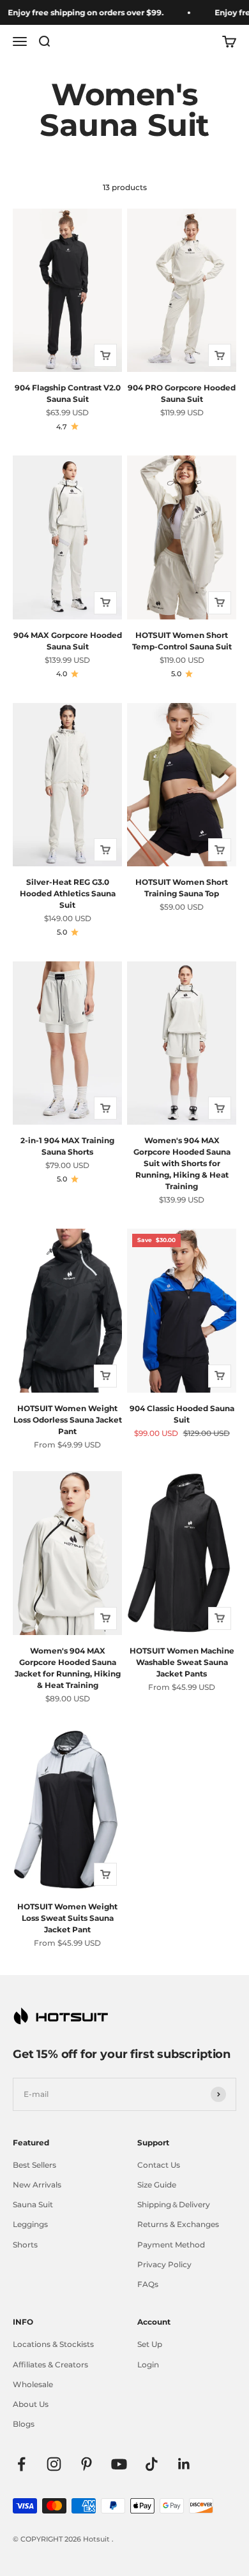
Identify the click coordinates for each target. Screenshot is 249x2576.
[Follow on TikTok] (152, 2464)
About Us (31, 2404)
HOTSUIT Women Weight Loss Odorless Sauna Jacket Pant (68, 1420)
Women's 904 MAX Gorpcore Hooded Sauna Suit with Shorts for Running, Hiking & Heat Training (182, 1163)
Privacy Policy (164, 2264)
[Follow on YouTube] (119, 2464)
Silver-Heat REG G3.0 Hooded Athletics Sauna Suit (68, 893)
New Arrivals (37, 2185)
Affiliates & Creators (50, 2365)
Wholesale (33, 2384)
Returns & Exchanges (178, 2224)
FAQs (148, 2284)
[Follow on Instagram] (54, 2464)
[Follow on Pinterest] (87, 2464)
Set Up (150, 2344)
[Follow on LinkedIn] (184, 2464)
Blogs (24, 2424)
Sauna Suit (33, 2204)
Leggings (30, 2224)
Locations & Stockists (53, 2344)
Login (148, 2365)
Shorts (25, 2245)
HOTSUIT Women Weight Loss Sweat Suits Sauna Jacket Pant (67, 1918)
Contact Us (159, 2165)
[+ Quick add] (105, 355)
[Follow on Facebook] (21, 2464)
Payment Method (171, 2245)
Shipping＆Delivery (174, 2204)
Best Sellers (34, 2165)
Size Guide (157, 2185)
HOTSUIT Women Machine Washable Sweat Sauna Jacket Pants (182, 1662)
